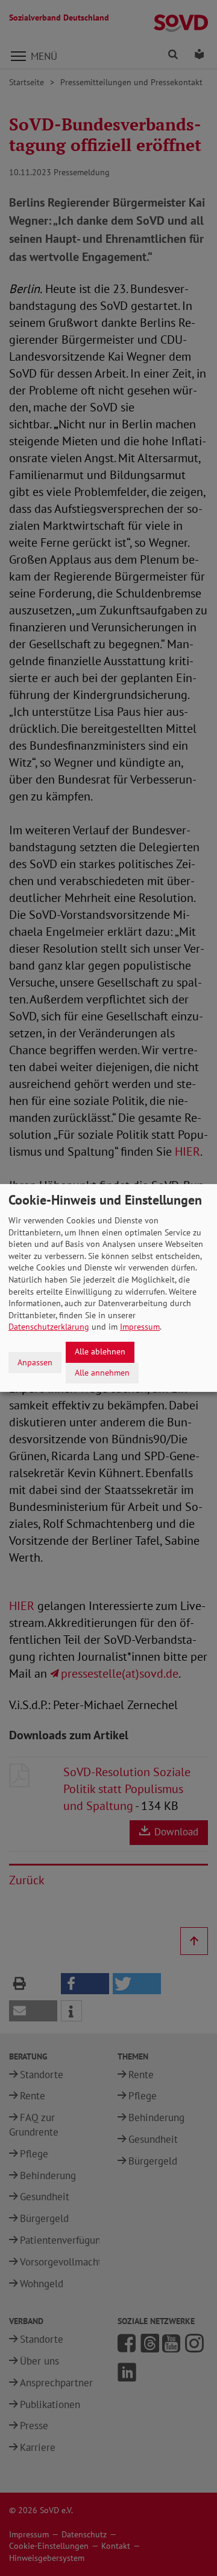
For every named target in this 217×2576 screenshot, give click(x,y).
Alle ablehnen (100, 1351)
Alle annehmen (102, 1373)
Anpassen (35, 1362)
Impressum (140, 1327)
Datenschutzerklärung (49, 1327)
